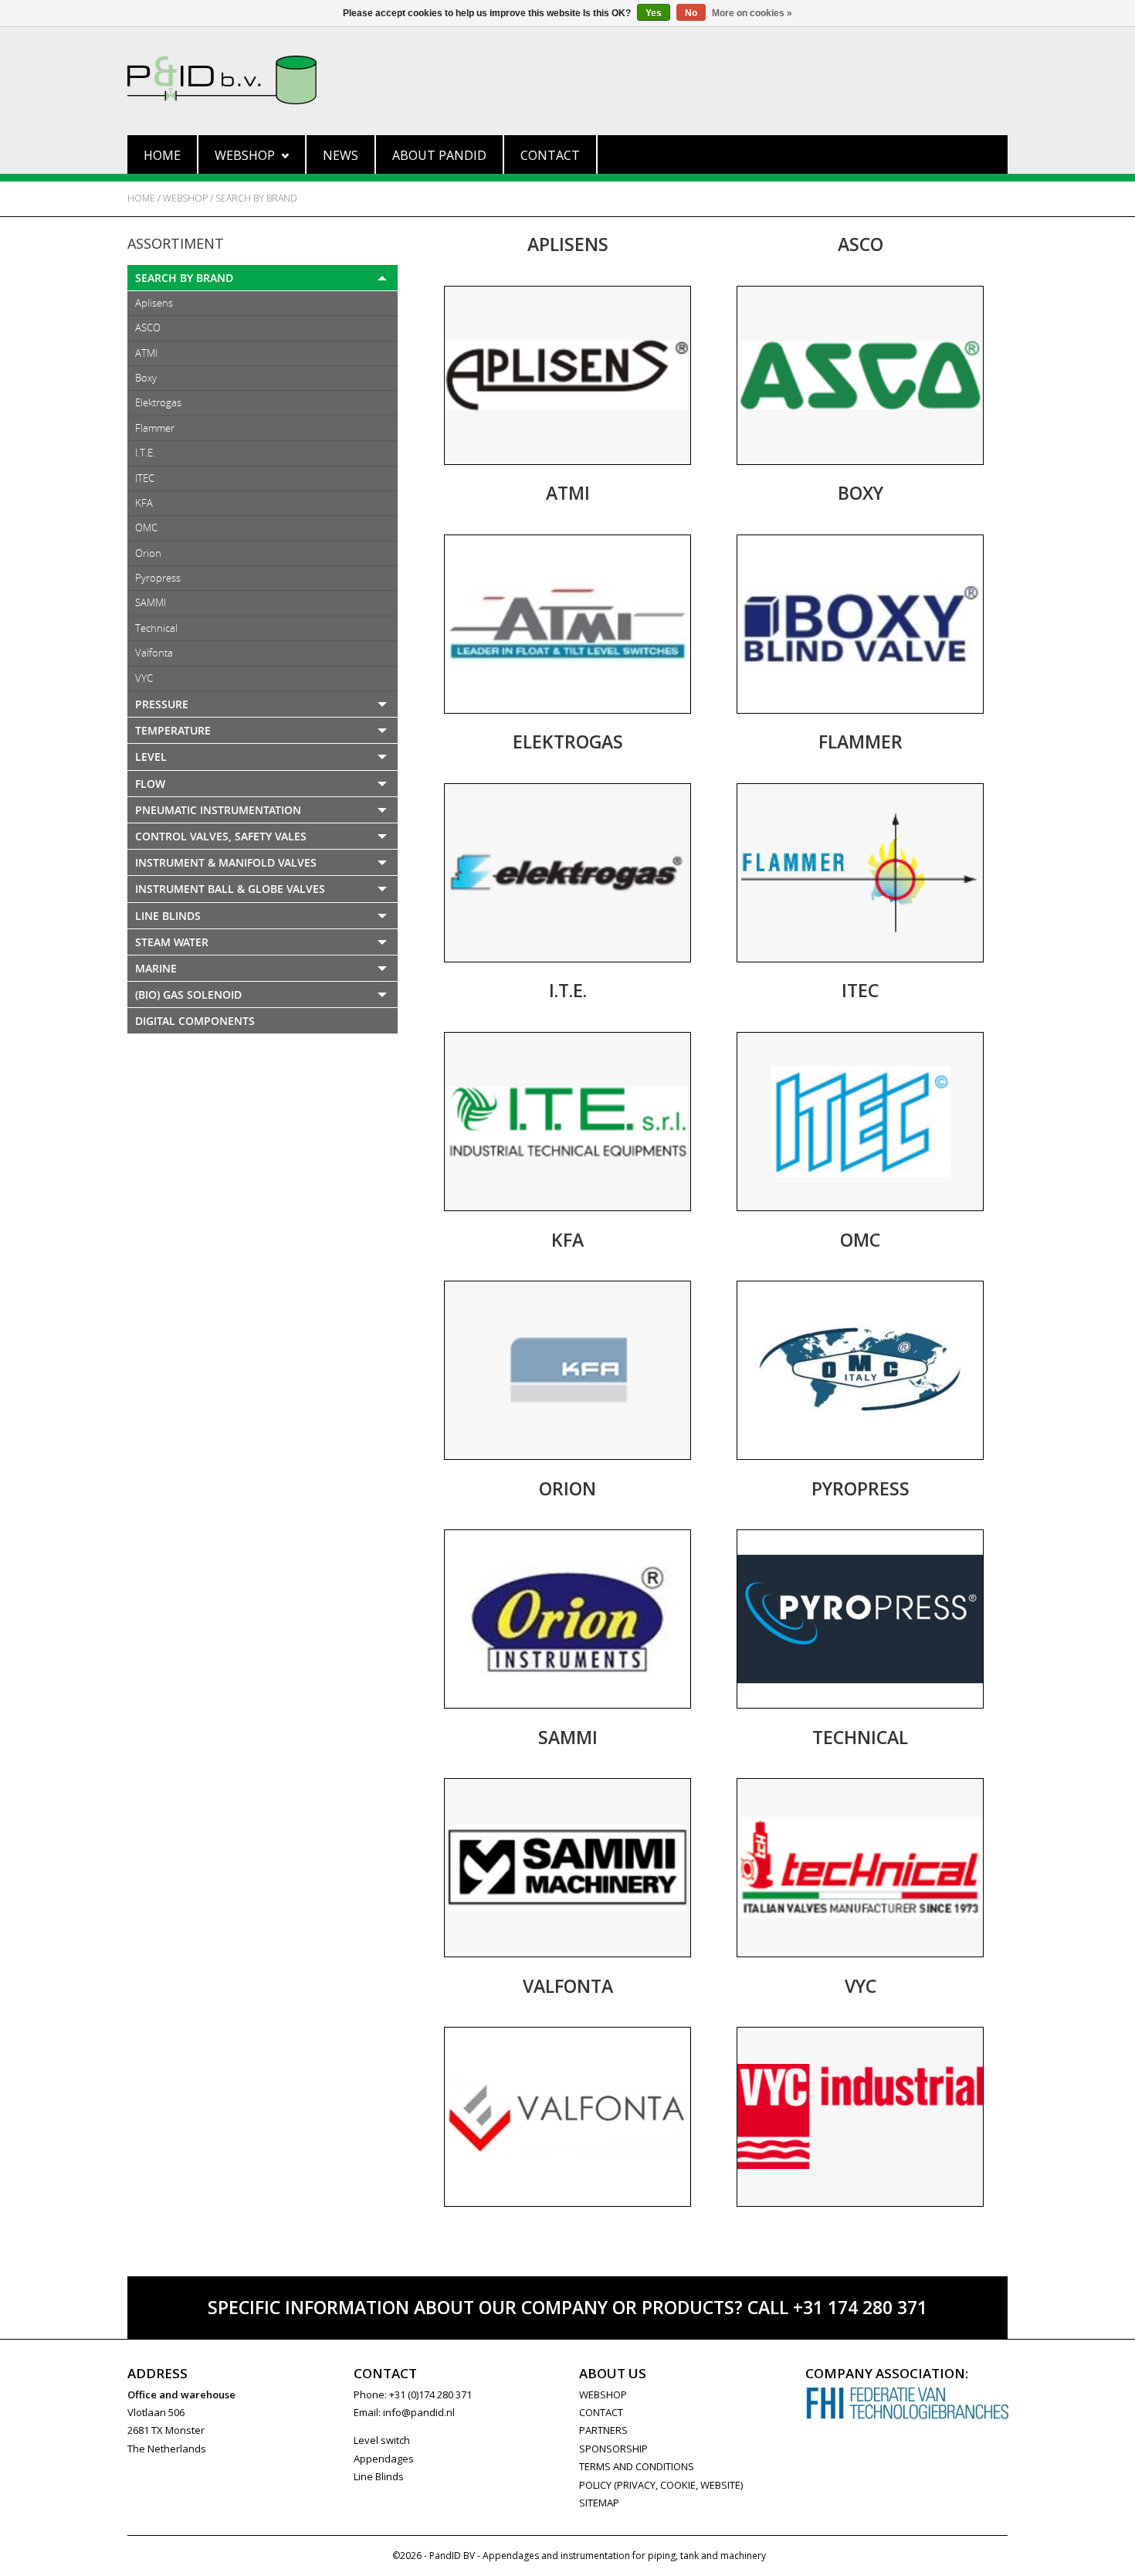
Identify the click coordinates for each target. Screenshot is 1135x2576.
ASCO (148, 328)
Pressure (162, 704)
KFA (144, 503)
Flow (150, 784)
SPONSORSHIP (613, 2449)
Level (151, 757)
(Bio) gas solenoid (188, 994)
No (691, 13)
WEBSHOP (603, 2394)
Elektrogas (158, 402)
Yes (654, 13)
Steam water (172, 942)
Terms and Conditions (637, 2466)
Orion (148, 553)
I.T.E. (145, 453)
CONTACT (601, 2412)
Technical (156, 628)
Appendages (384, 2459)
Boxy (146, 378)
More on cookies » (752, 13)
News (340, 155)
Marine (156, 968)
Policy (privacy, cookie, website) (661, 2485)
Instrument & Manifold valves (226, 862)
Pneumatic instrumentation (218, 810)
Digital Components (195, 1021)
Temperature (173, 730)
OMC (146, 528)
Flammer (155, 428)
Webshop (245, 155)
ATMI (146, 353)
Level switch (382, 2440)
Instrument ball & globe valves (230, 889)
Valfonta (154, 653)
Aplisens (154, 303)
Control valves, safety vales (221, 836)
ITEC (145, 478)
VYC (144, 678)
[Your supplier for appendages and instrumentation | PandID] (567, 80)
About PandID (439, 155)
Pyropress (158, 578)
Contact (550, 155)
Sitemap (599, 2503)
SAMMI (151, 602)
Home (162, 155)
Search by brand (256, 198)
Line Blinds (168, 916)
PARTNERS (603, 2430)
